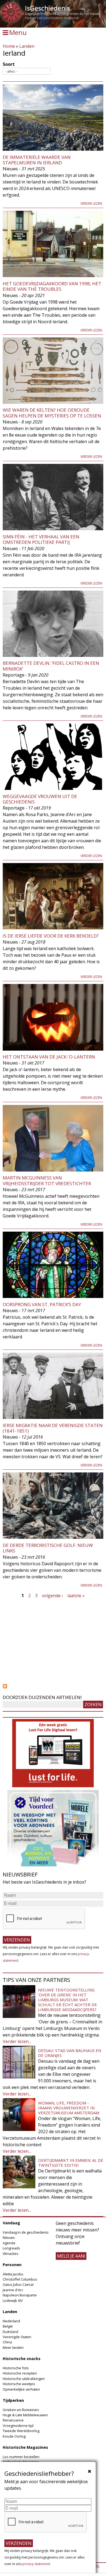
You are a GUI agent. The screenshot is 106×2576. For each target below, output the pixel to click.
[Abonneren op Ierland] (53, 1686)
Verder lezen (91, 204)
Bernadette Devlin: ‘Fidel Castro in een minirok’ (51, 666)
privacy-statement (36, 2564)
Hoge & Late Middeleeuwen (25, 2415)
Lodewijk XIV (13, 2301)
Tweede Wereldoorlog (21, 2431)
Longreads (11, 2248)
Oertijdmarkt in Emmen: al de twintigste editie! (71, 2163)
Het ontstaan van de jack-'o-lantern (49, 1057)
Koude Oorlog (14, 2436)
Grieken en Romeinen (21, 2410)
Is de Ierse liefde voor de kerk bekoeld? (51, 936)
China (7, 2342)
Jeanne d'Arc (13, 2290)
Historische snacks (22, 2359)
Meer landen (13, 2347)
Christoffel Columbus (20, 2279)
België (8, 2326)
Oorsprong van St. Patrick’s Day (42, 1304)
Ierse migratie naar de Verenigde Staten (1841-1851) (53, 1428)
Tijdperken (13, 2400)
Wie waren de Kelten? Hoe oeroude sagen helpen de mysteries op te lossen (52, 413)
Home (9, 46)
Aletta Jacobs (13, 2274)
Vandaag (11, 2223)
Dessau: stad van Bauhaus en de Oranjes (70, 2053)
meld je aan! (71, 2256)
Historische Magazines (25, 2447)
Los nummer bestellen (21, 2457)
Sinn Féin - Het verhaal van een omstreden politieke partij (41, 539)
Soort (9, 64)
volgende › (52, 1596)
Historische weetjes (19, 2384)
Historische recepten (20, 2373)
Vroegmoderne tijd (18, 2426)
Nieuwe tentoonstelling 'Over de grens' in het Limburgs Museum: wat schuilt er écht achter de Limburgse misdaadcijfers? (68, 2000)
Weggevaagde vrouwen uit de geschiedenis (40, 799)
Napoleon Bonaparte (20, 2295)
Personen (12, 2265)
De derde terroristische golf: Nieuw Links (48, 1548)
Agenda (9, 2243)
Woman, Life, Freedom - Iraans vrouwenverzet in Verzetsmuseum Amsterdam (69, 2108)
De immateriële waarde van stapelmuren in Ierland (37, 160)
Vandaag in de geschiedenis (26, 2232)
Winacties (11, 2254)
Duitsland (10, 2332)
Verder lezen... (17, 2041)
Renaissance (13, 2420)
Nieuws (9, 2237)
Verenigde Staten (17, 2337)
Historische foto (16, 2368)
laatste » (76, 1596)
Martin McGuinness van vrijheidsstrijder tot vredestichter (47, 1180)
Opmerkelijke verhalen (21, 2389)
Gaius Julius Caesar (18, 2284)
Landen (27, 46)
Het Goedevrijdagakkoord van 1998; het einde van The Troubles (52, 286)
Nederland (11, 2321)
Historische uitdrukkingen (24, 2379)
